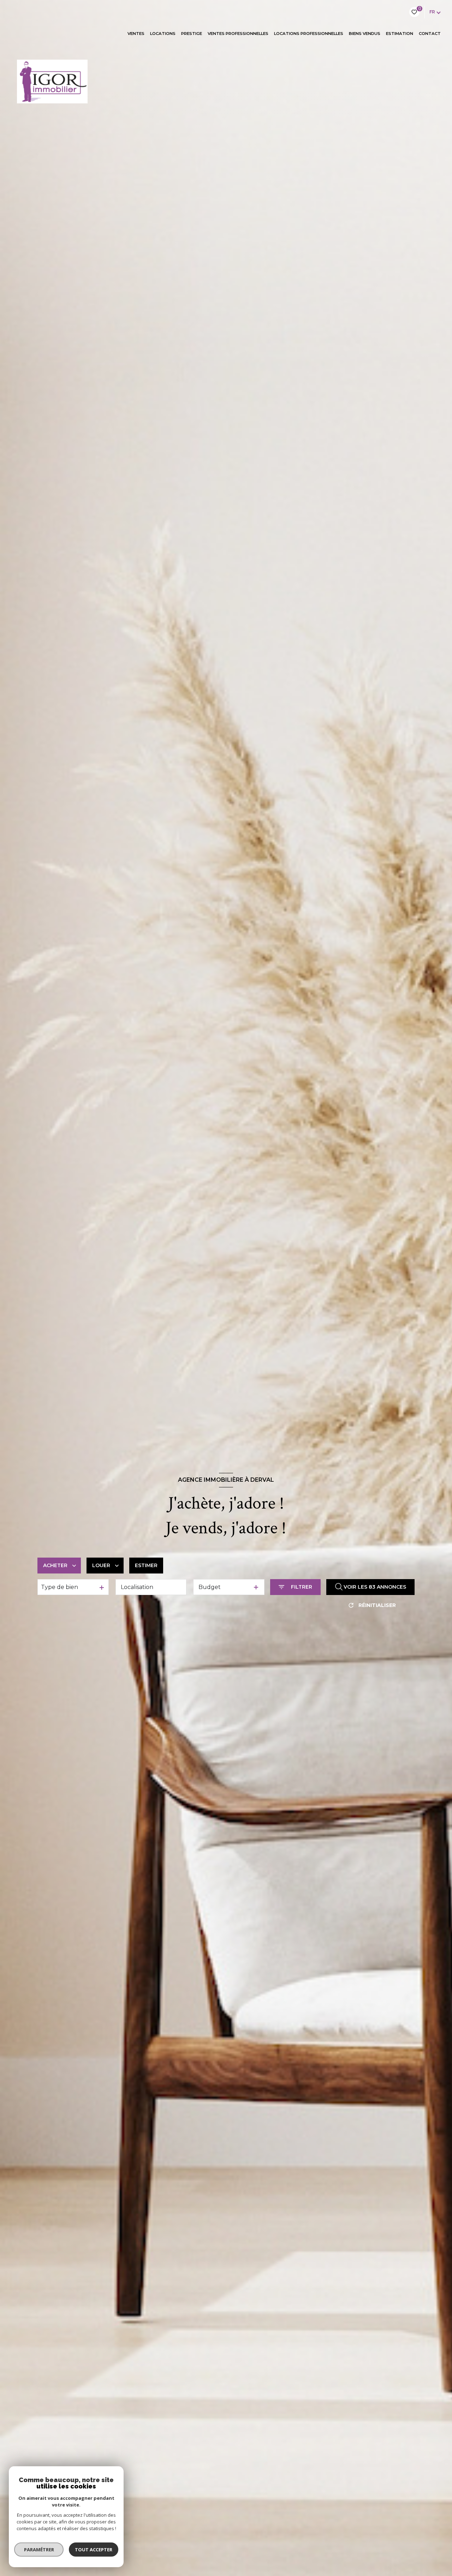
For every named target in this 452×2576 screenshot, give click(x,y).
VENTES (136, 34)
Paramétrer (39, 2550)
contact (430, 34)
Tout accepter (94, 2550)
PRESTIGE (192, 34)
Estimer (146, 1565)
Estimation (400, 34)
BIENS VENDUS (365, 34)
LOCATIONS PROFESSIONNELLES (309, 34)
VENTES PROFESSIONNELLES (238, 34)
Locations (163, 34)
